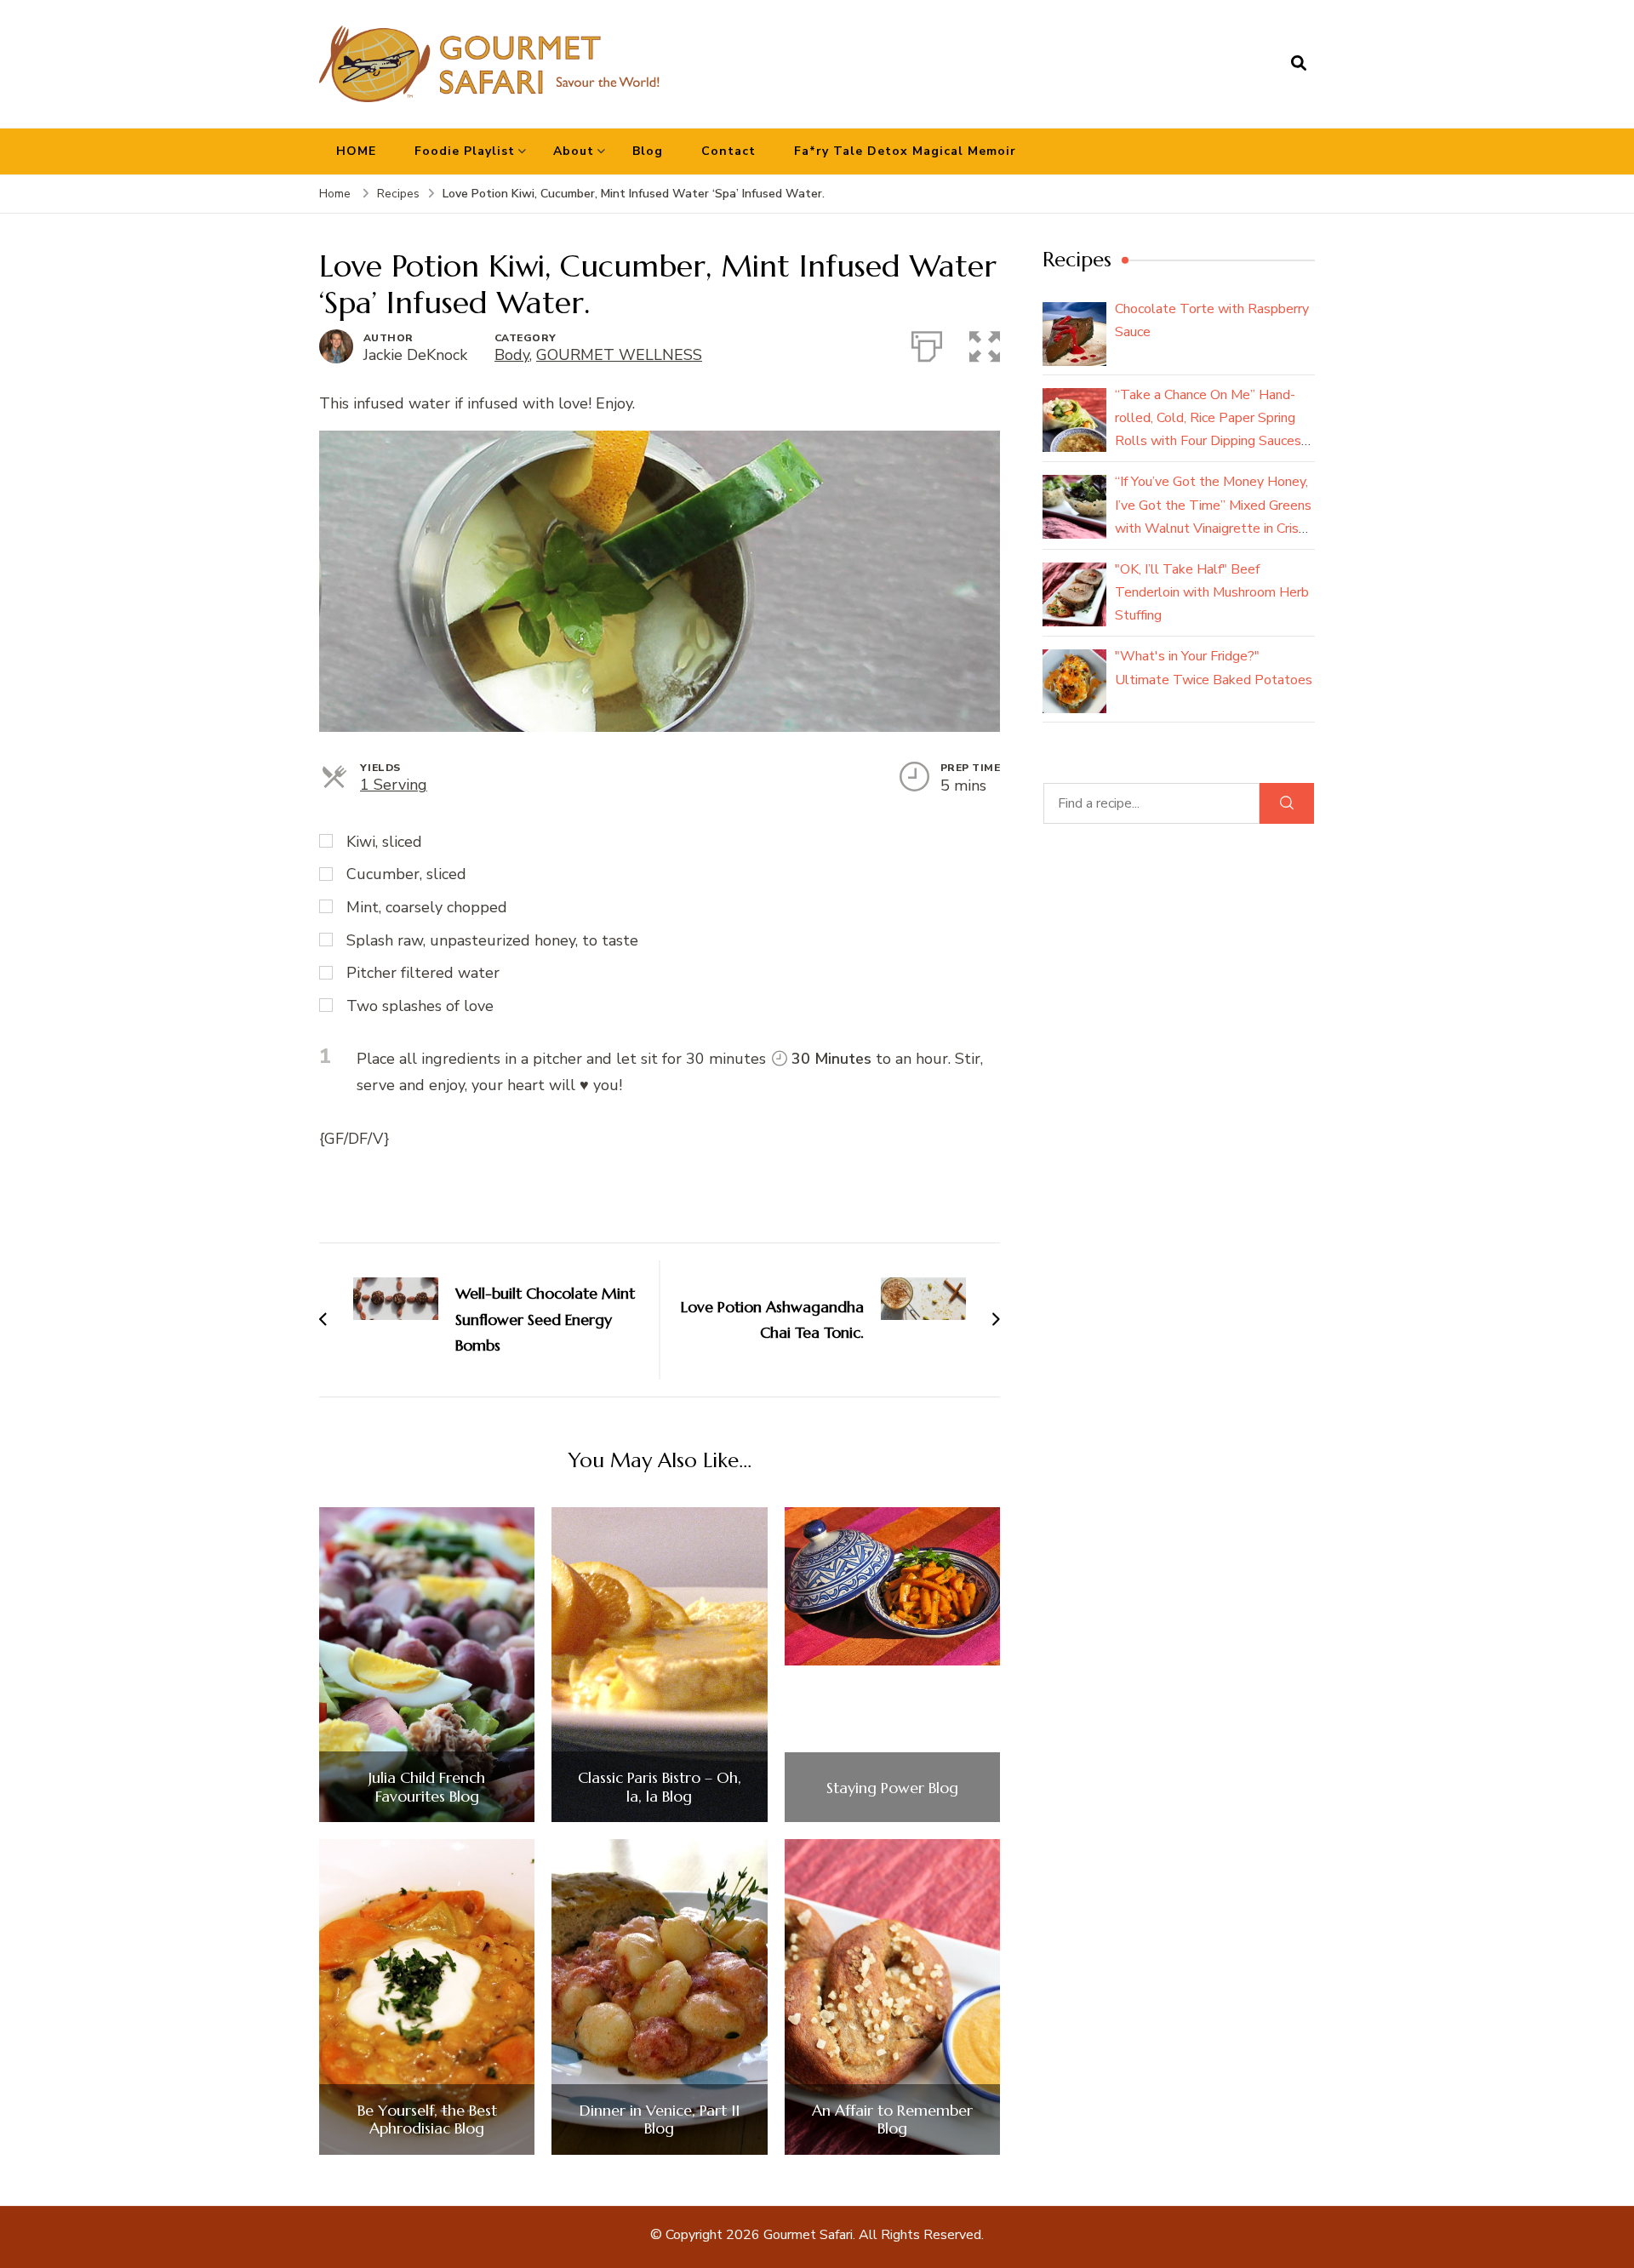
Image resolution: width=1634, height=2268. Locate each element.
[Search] (1287, 803)
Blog (648, 151)
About (574, 151)
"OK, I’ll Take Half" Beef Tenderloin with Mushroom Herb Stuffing (1212, 592)
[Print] (927, 343)
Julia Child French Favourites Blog (427, 1787)
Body (512, 355)
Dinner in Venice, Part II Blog (660, 2119)
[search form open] (1299, 64)
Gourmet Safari (808, 2235)
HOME (356, 151)
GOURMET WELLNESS (619, 355)
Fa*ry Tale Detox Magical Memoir (905, 151)
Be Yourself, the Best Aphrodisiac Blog (427, 2119)
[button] (985, 343)
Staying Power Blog (892, 1788)
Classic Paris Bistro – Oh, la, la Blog (660, 1787)
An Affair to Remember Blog (892, 2119)
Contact (728, 151)
